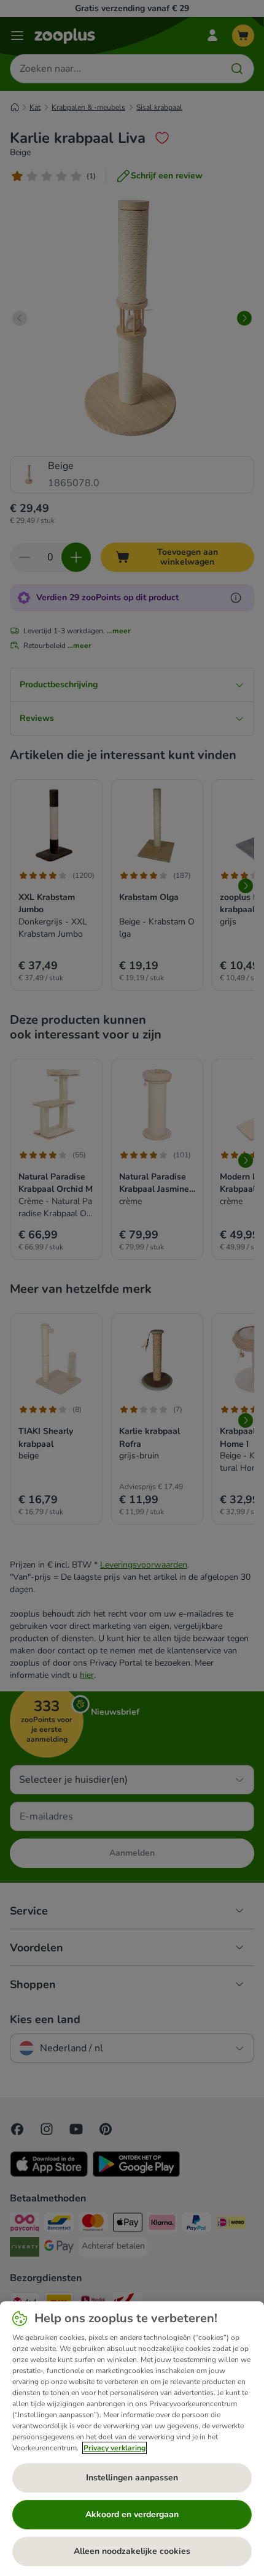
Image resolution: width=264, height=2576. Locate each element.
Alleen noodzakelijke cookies (132, 2551)
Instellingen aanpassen (132, 2478)
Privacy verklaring (115, 2448)
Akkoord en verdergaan (132, 2514)
